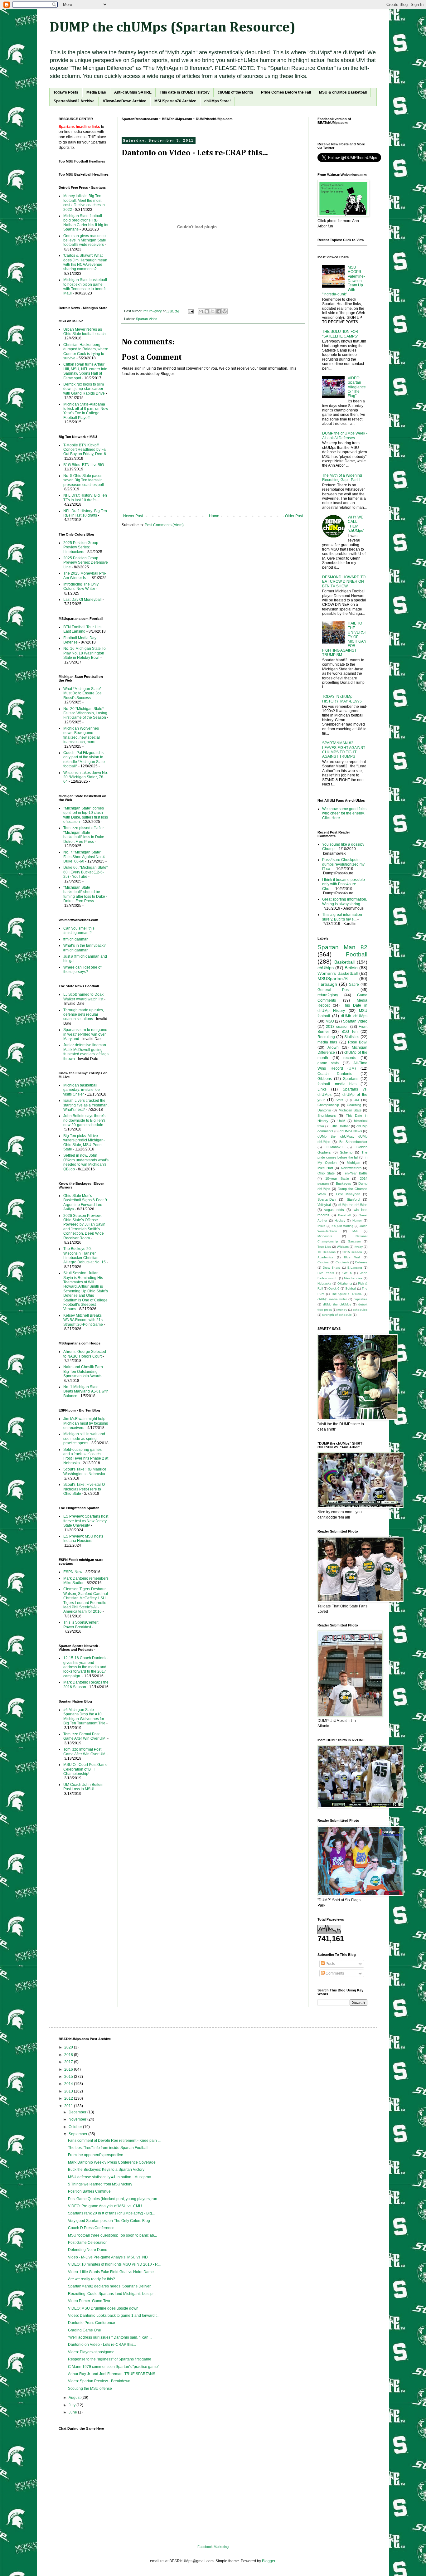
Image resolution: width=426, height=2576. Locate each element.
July (73, 2405)
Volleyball (324, 1205)
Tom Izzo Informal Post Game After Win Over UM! (85, 1752)
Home (214, 516)
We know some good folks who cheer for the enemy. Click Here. (344, 813)
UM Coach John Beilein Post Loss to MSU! (83, 1787)
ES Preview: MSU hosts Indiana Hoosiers (83, 1538)
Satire (354, 984)
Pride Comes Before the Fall (286, 92)
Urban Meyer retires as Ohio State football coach (85, 332)
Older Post (294, 516)
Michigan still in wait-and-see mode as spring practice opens (85, 1439)
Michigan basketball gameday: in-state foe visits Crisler (82, 1090)
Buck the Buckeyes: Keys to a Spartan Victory (106, 2170)
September (78, 2134)
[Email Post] (191, 311)
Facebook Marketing (213, 2547)
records (350, 1058)
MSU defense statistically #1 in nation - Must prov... (111, 2177)
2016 (69, 2069)
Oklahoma (345, 1283)
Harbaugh (327, 984)
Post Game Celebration (88, 2243)
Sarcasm (354, 1241)
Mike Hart (325, 1168)
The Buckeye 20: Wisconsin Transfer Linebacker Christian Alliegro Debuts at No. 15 (85, 1255)
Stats (339, 1100)
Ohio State (326, 1173)
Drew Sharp (332, 1268)
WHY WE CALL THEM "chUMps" (356, 524)
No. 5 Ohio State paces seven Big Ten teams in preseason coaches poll (84, 480)
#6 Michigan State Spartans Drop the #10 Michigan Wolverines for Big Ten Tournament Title (84, 1716)
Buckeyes (344, 1184)
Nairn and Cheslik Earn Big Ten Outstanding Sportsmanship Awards (83, 1371)
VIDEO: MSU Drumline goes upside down (103, 2308)
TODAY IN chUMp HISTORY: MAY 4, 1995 (342, 699)
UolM (341, 1121)
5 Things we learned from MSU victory (100, 2184)
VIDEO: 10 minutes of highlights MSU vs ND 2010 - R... (114, 2264)
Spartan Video (147, 319)
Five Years (326, 1273)
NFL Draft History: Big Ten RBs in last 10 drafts (85, 513)
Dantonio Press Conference (92, 2323)
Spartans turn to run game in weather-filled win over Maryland (85, 1034)
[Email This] (201, 311)
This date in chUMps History (185, 92)
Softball (351, 1288)
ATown (333, 1047)
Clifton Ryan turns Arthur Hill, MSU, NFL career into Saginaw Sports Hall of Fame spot (85, 371)
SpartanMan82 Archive (74, 101)
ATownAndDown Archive (124, 101)
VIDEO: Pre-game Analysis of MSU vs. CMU (105, 2206)
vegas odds (334, 1210)
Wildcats (343, 1247)
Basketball (344, 962)
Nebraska (324, 1283)
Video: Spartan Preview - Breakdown (99, 2381)
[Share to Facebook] (219, 311)
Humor (357, 1220)
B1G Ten (350, 1032)
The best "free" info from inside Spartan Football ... (110, 2148)
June (73, 2412)
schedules (360, 1310)
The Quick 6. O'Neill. (347, 1294)
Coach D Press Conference (91, 2228)
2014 (69, 2084)
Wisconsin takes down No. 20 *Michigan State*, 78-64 (86, 777)
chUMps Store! (218, 101)
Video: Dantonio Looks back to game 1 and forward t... (114, 2316)
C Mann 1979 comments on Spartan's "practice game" (114, 2367)
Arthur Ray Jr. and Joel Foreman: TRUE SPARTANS (112, 2374)
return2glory (328, 995)
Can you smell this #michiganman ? (79, 931)
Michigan (353, 1163)
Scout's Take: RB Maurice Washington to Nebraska (85, 1471)
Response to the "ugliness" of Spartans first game (110, 2359)
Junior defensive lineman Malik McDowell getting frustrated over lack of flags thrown (86, 1052)
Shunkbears (327, 1115)
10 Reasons (327, 1252)
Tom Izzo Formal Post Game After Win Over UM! (85, 1736)
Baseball (344, 1215)
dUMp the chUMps (353, 1205)
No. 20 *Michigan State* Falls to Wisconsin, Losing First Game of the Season (85, 713)
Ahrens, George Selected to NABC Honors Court (85, 1354)
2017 (69, 2062)
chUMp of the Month (235, 92)
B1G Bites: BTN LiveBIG (84, 465)
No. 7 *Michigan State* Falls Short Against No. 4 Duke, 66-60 (84, 857)
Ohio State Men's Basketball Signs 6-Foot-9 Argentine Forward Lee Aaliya (85, 1202)
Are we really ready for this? (92, 2279)
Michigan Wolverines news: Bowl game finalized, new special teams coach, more (82, 735)
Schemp (346, 1152)
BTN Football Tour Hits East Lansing (82, 629)
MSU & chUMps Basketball (343, 92)
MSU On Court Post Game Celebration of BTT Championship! (85, 1769)
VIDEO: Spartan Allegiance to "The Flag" (357, 387)
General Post (334, 990)
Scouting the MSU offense (90, 2389)
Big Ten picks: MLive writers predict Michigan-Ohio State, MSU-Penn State (84, 1142)
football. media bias (337, 1084)
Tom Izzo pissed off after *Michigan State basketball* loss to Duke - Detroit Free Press (85, 835)
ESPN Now (73, 1572)
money (342, 1310)
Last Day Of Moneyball (82, 600)
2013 (69, 2091)
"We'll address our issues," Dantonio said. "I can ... (110, 2337)
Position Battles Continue (89, 2191)
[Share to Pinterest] (225, 311)
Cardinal (323, 1262)
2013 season (337, 1027)
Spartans (351, 1079)
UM (356, 1100)
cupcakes (361, 1299)
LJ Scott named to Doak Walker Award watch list (83, 997)
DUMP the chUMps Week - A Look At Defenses (345, 435)
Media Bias (96, 92)
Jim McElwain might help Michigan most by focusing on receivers (86, 1423)
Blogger (269, 2561)
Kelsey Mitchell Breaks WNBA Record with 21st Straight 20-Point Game (83, 1320)
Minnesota (325, 1236)
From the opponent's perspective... (97, 2155)
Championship (328, 1105)
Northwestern (351, 1168)
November (78, 2119)
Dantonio (324, 1110)
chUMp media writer (332, 1299)
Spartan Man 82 (342, 947)
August (75, 2398)
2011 (69, 2106)
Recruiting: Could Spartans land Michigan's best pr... (112, 2294)
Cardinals (342, 1262)
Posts (330, 1964)
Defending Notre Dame (88, 2250)
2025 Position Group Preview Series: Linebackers (81, 547)
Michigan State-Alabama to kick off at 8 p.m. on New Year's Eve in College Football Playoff (86, 411)
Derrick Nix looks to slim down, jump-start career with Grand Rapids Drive (84, 389)
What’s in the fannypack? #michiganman (85, 948)
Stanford (353, 1199)
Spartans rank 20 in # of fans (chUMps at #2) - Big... (111, 2213)
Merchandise (353, 1278)
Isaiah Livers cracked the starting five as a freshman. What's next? (86, 1105)
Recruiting (326, 1037)
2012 (69, 2098)
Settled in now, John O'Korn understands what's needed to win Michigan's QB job (86, 1162)
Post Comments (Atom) (164, 525)
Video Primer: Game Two (89, 2301)
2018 (69, 2055)
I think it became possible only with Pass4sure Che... (344, 884)
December (78, 2112)
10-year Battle (337, 1179)
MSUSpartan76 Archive (175, 101)
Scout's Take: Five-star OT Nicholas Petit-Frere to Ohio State (85, 1489)
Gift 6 (347, 1273)
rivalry (359, 1247)
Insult (321, 1226)
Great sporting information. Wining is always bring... (345, 902)
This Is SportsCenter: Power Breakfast (81, 1625)
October (76, 2127)
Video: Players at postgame (91, 2352)
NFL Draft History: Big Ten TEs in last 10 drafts (85, 498)
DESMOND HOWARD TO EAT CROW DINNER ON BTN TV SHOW (344, 582)
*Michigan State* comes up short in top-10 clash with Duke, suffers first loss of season (86, 815)
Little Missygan (348, 1194)
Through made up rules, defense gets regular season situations (84, 1015)
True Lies (324, 1247)
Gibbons (325, 1079)
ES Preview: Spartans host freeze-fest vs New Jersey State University (86, 1521)
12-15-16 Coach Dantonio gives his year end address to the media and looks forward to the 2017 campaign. (85, 1667)
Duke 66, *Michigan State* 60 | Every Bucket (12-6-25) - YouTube (86, 872)
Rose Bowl (358, 1042)
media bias (327, 1042)
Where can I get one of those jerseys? (82, 970)
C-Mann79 (334, 1147)
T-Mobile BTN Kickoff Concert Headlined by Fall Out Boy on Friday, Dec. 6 (85, 450)
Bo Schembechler (353, 1142)
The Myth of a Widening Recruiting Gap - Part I (342, 478)
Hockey (340, 1220)
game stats (328, 1063)
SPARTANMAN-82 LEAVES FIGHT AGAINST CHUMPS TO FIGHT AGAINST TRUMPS (344, 750)
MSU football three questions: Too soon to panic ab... (112, 2235)
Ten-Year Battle (355, 1173)
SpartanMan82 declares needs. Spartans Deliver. (110, 2286)
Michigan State (350, 1110)
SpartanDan (327, 1199)
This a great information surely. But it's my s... (342, 917)
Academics (325, 1257)
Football (357, 954)
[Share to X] (213, 311)
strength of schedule (337, 1315)
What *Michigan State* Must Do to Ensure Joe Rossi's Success (82, 693)
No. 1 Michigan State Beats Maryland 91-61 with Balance (86, 1391)
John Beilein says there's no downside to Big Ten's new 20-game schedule (84, 1120)
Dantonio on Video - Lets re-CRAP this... (102, 2345)
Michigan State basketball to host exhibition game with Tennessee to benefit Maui (85, 287)
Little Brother (340, 1126)
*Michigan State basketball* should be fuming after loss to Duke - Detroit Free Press (85, 894)
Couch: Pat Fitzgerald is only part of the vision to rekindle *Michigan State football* (84, 759)
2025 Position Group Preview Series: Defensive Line (86, 563)
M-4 (355, 1231)
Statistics (352, 1037)
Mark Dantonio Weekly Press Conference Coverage (112, 2162)
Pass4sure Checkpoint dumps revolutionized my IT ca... (343, 864)
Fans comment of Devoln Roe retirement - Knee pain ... (114, 2141)
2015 (69, 2077)
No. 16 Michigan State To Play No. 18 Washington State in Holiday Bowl (85, 653)
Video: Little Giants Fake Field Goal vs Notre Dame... (112, 2272)
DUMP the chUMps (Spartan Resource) (172, 28)
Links (322, 1089)
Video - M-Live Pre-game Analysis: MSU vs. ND (108, 2257)
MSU (330, 1021)
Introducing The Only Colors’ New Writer (81, 586)
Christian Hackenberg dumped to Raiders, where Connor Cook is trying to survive (86, 351)
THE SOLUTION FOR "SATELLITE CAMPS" (340, 334)
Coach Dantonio (335, 1074)
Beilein (351, 968)
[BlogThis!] (207, 311)
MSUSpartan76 (333, 979)
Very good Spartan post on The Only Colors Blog (109, 2221)
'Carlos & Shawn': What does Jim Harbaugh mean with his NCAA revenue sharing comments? (85, 262)
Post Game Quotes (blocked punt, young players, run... (114, 2199)
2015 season (352, 1252)
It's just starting (343, 1226)
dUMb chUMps (354, 1016)
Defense (361, 1262)
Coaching (354, 1105)
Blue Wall (352, 1257)
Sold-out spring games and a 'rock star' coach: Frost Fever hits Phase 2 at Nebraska (86, 1456)
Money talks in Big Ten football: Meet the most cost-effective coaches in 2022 (84, 203)
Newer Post (133, 516)
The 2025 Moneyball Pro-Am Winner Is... (85, 576)
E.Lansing (355, 1268)
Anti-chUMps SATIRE (133, 92)
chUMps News (351, 1131)
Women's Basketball (338, 973)
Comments (334, 1973)
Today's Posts (66, 92)
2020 (69, 2047)
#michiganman (76, 939)
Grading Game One (85, 2330)
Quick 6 (334, 1288)
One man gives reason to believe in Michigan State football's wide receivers (85, 240)
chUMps (326, 968)
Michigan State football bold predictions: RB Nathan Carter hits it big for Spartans (86, 223)
